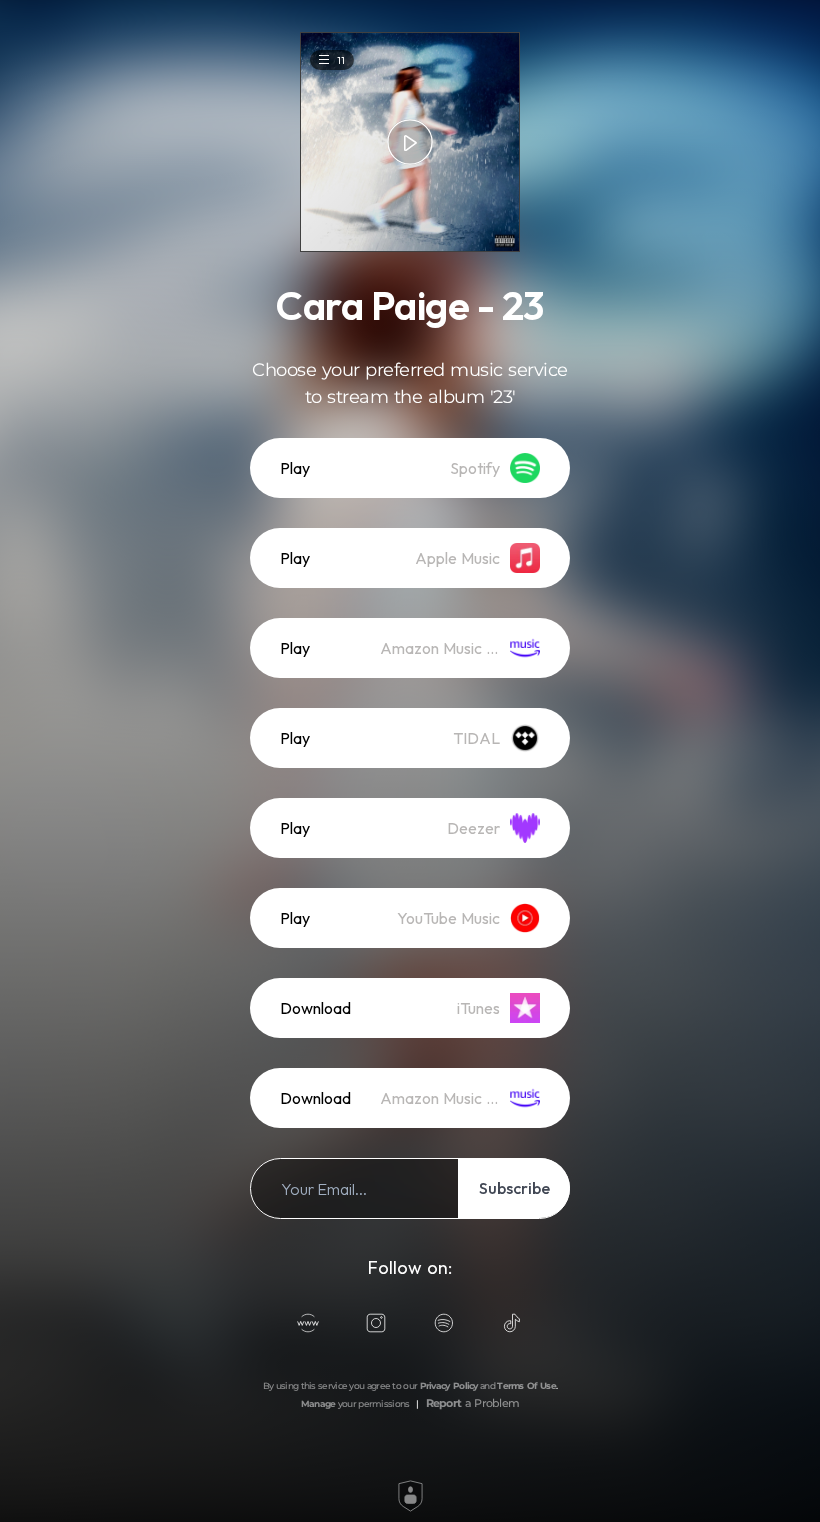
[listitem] (410, 468)
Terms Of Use (526, 1385)
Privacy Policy (449, 1385)
